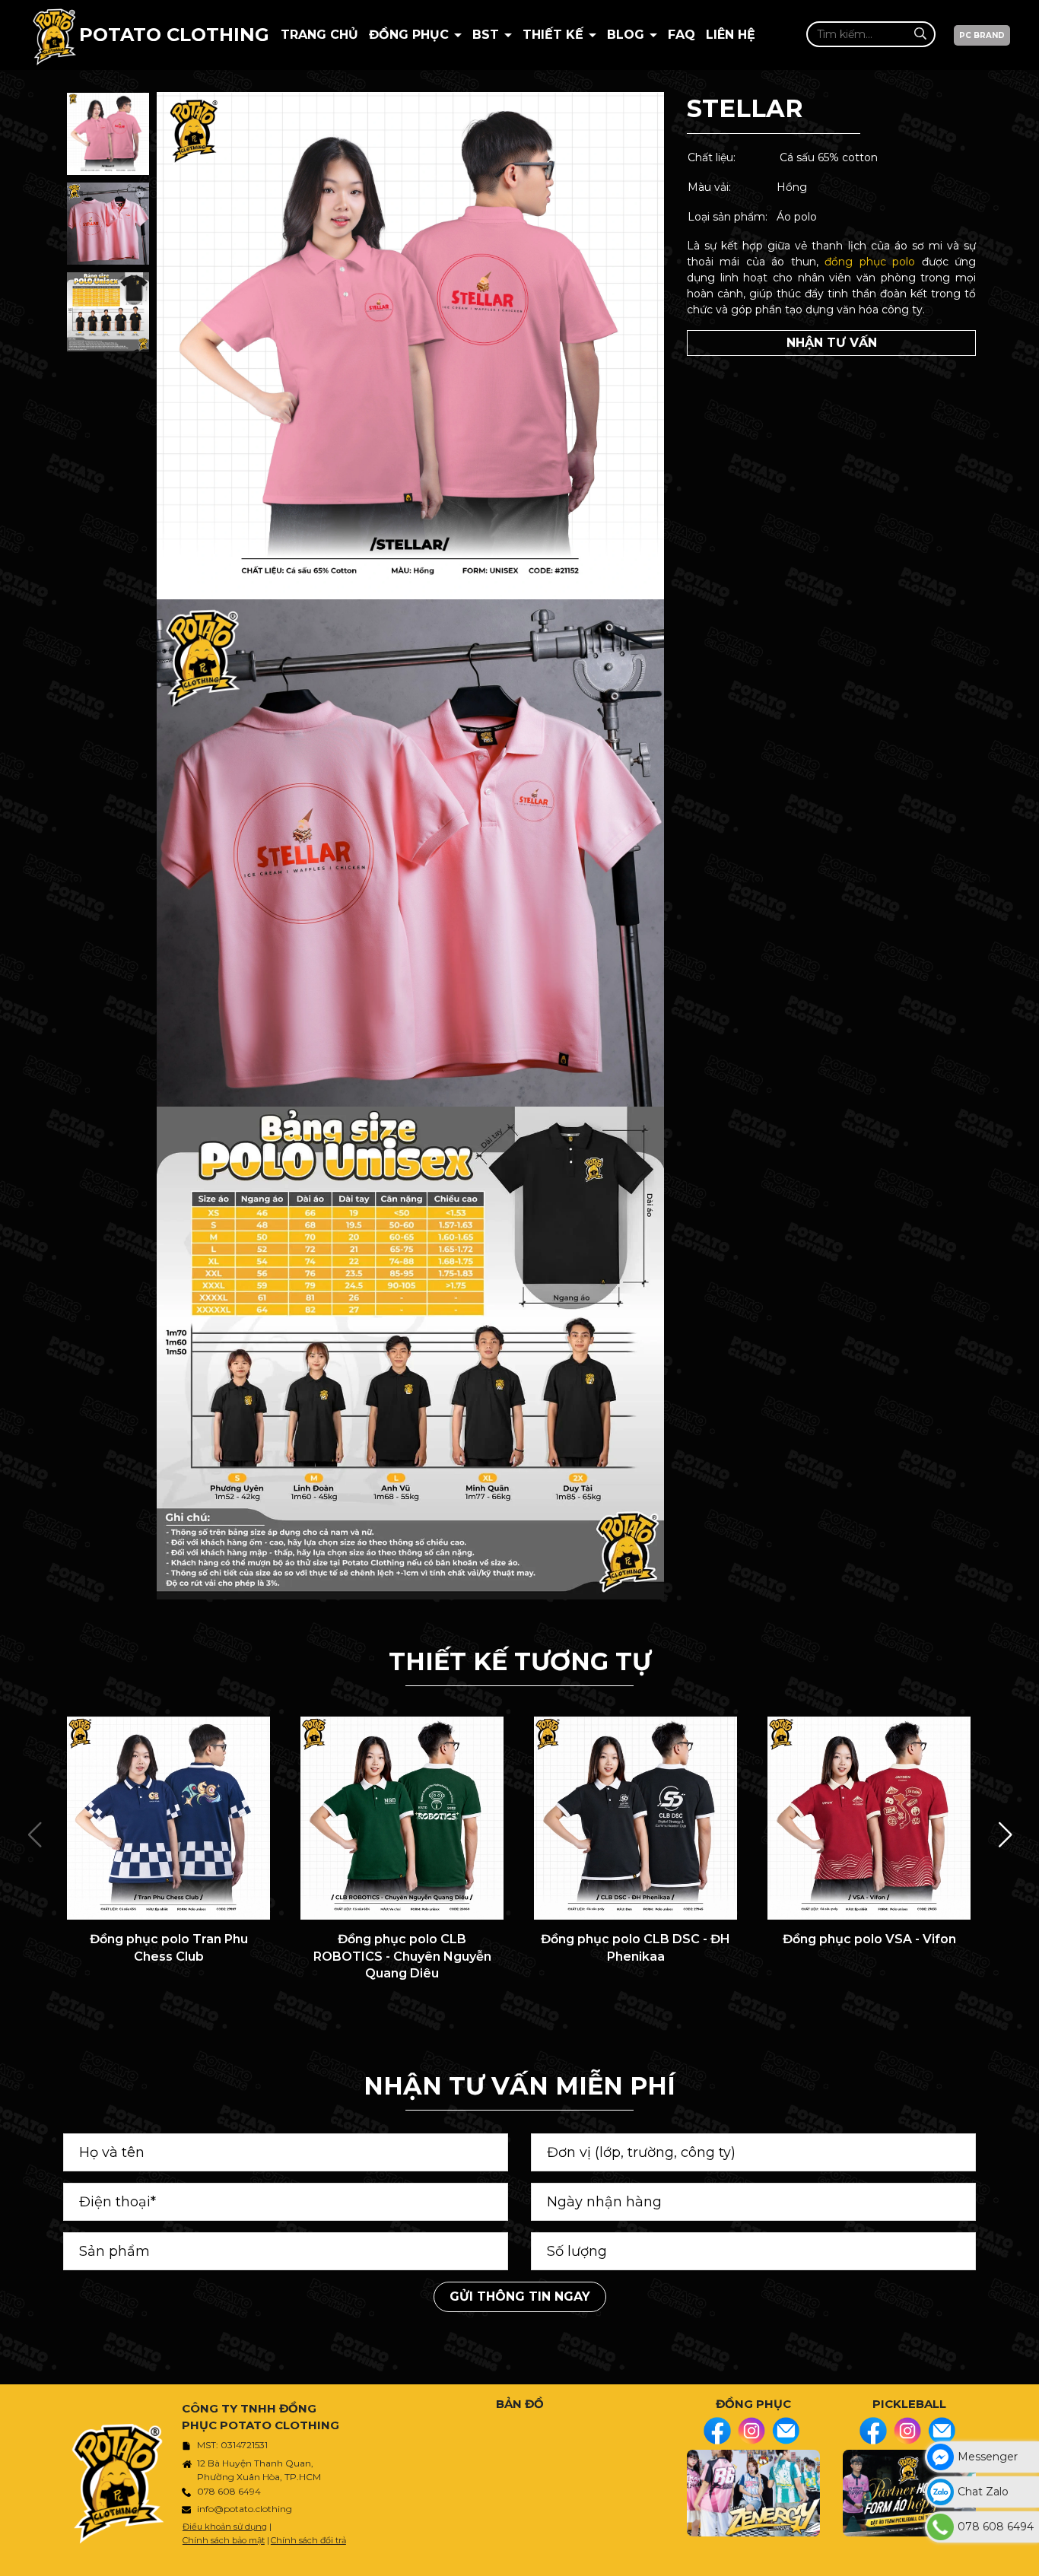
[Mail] (786, 2431)
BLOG (628, 35)
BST (488, 35)
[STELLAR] (108, 134)
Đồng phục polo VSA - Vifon (869, 1939)
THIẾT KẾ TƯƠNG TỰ (520, 1661)
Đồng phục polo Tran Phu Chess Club (169, 1947)
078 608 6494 (229, 2491)
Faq (682, 35)
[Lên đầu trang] (1024, 2557)
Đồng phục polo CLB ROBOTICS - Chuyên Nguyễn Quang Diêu (402, 1956)
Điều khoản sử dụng (225, 2527)
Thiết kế (555, 35)
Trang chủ (319, 35)
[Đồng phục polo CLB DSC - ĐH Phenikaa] (635, 1818)
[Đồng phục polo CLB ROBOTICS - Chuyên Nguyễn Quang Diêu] (402, 1818)
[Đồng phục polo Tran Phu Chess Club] (168, 1818)
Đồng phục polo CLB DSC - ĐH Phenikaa (635, 1947)
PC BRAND (982, 35)
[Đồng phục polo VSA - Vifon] (869, 1818)
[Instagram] (751, 2431)
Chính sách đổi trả (308, 2540)
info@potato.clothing (245, 2509)
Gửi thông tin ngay (520, 2296)
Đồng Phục (411, 35)
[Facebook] (717, 2431)
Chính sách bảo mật (224, 2540)
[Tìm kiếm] (920, 34)
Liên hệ (731, 35)
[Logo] (54, 35)
